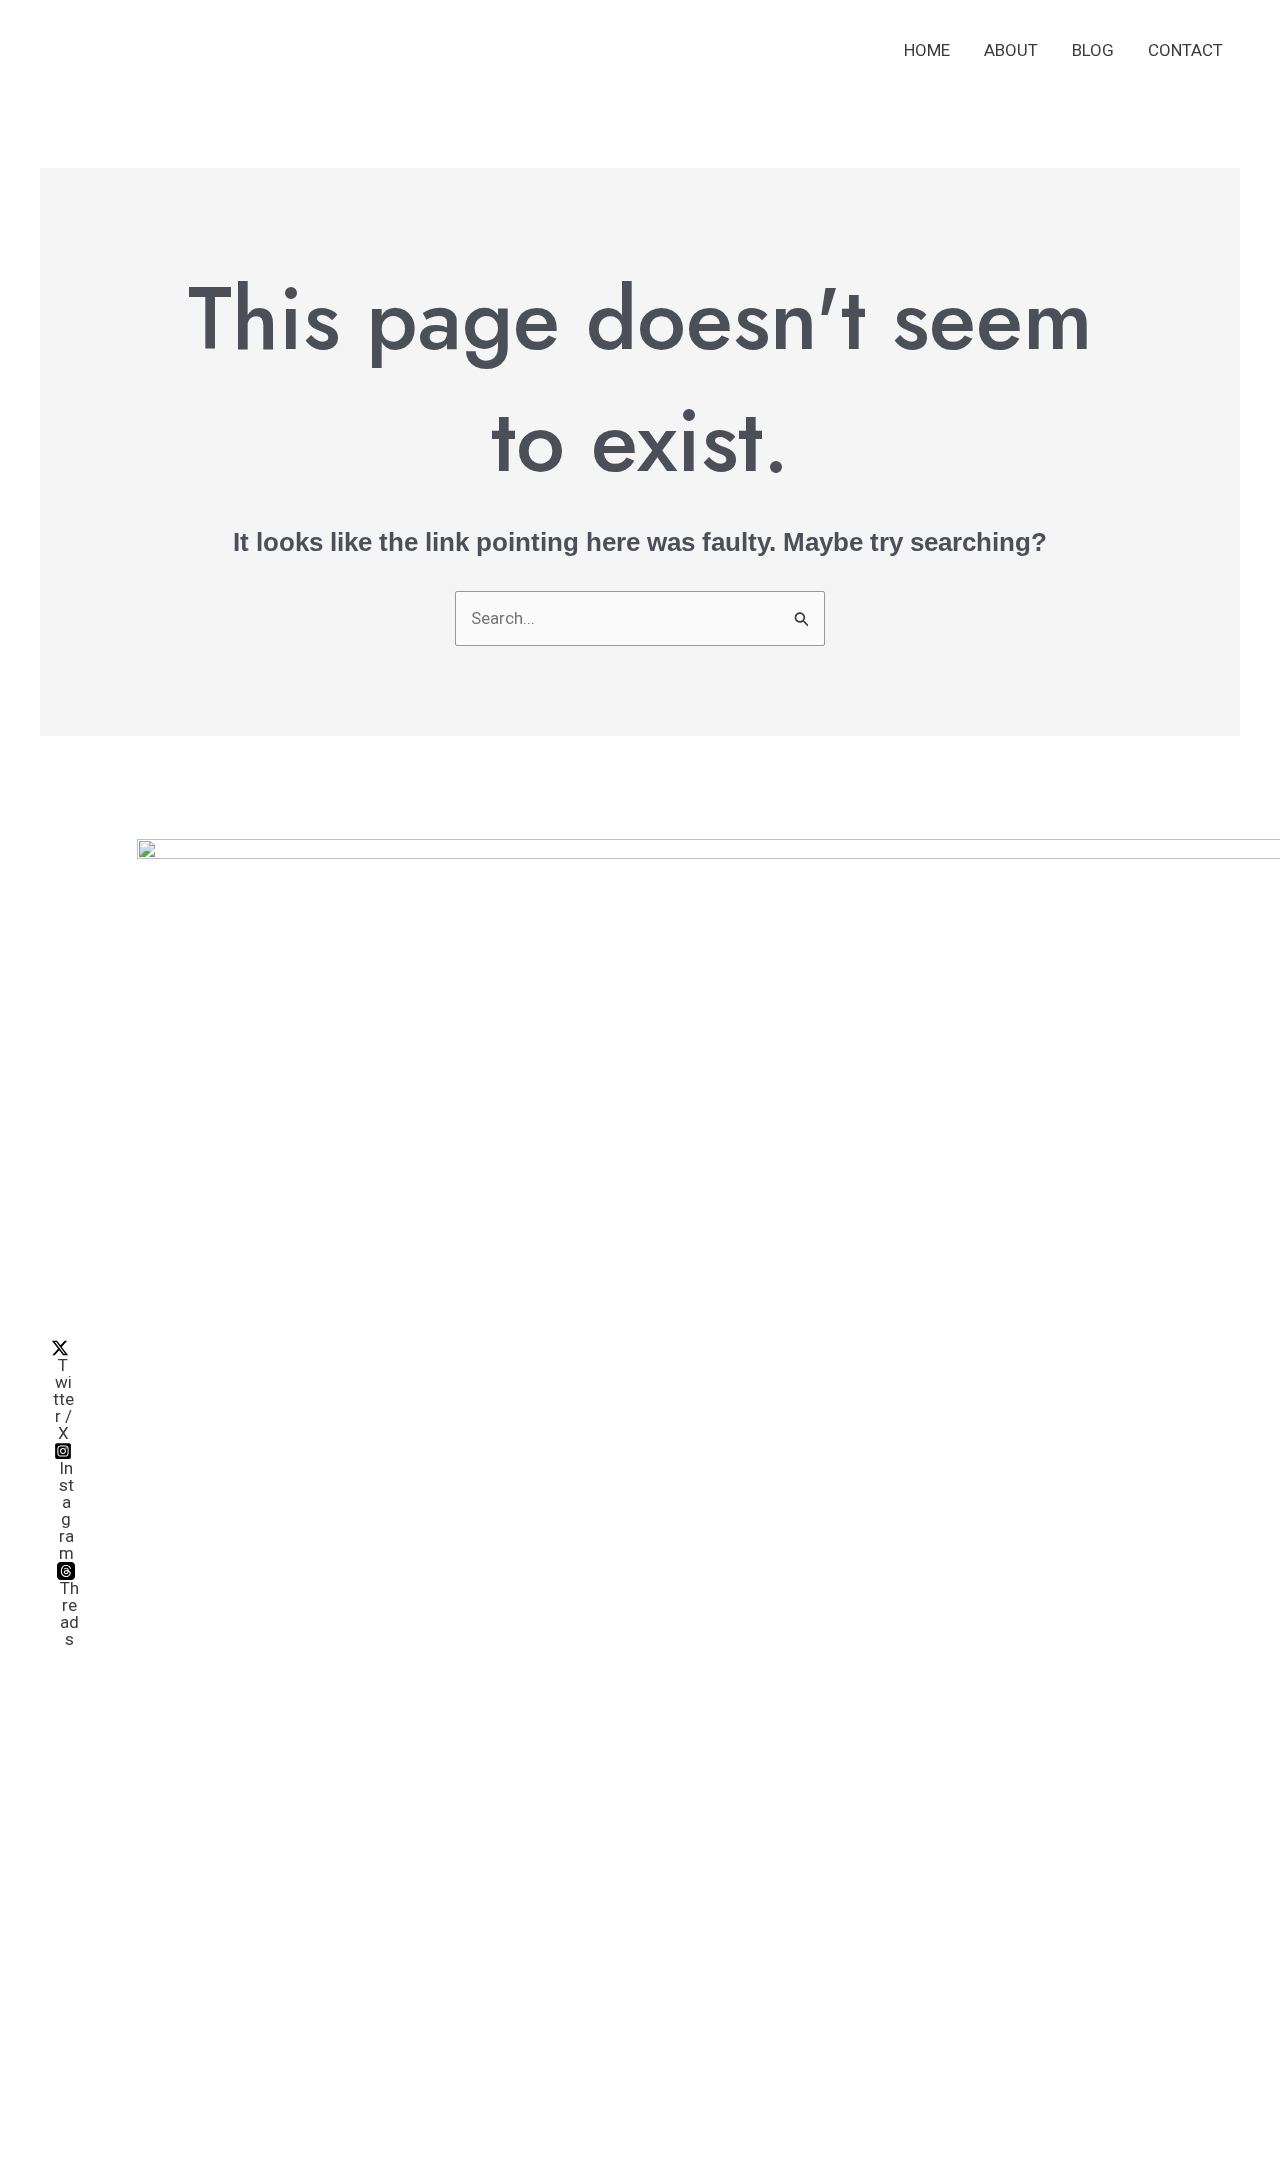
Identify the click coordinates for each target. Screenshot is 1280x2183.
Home (927, 50)
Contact (1185, 50)
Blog (1093, 50)
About (1011, 50)
